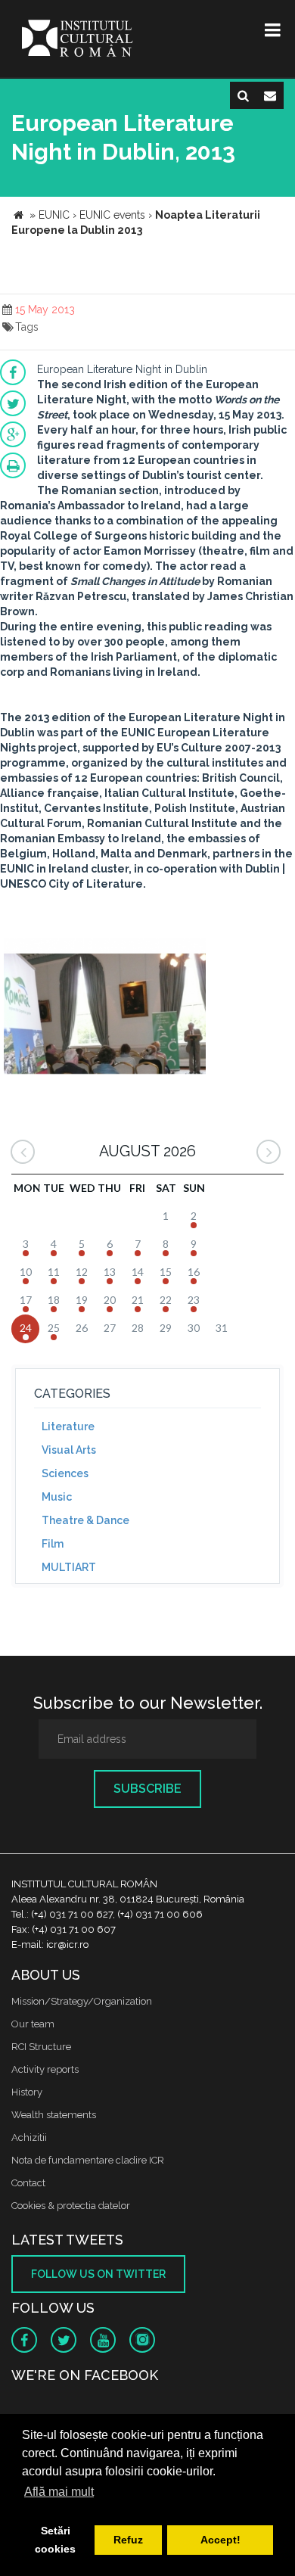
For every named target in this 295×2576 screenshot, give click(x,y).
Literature (68, 1426)
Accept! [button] (220, 2540)
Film (53, 1544)
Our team (33, 2024)
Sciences (65, 1473)
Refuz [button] (128, 2540)
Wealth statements (54, 2115)
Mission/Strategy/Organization (82, 2001)
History (27, 2092)
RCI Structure (41, 2047)
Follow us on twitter (98, 2274)
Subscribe (147, 1789)
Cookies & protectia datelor (71, 2206)
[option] (105, 1008)
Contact (28, 2183)
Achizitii (29, 2137)
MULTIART (69, 1567)
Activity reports (45, 2069)
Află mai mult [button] (59, 2492)
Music (57, 1497)
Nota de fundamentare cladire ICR (88, 2160)
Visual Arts (69, 1450)
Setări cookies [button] (55, 2540)
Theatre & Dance (85, 1520)
